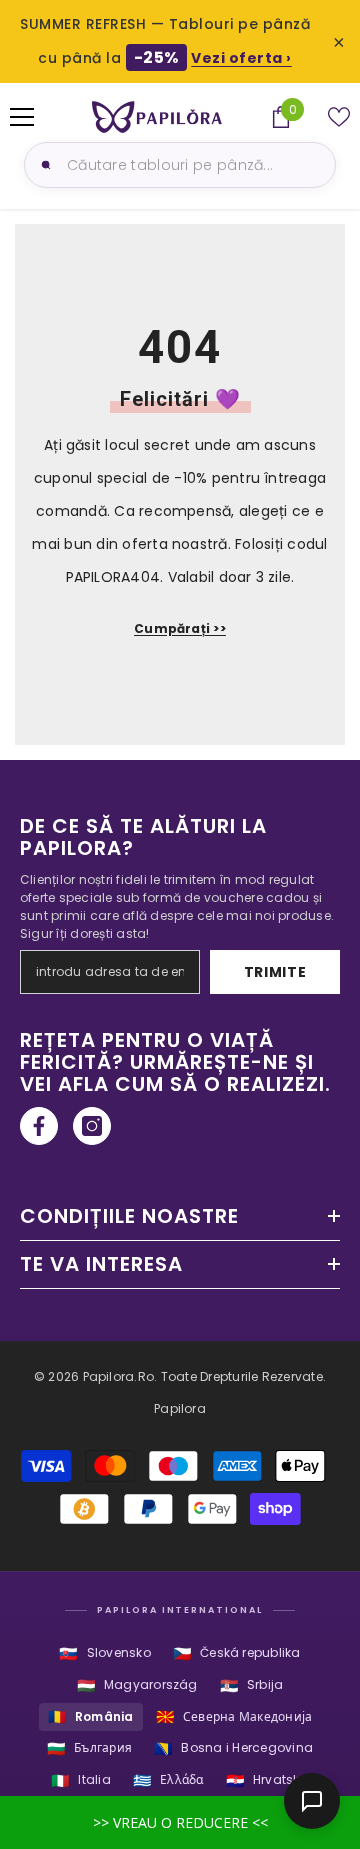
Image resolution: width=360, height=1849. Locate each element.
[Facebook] (39, 1126)
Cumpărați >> (180, 628)
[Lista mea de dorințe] (339, 117)
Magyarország (137, 1685)
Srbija (252, 1685)
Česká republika (237, 1653)
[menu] (22, 117)
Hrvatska (267, 1780)
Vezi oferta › (241, 58)
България (89, 1748)
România (91, 1716)
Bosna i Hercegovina (233, 1748)
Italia (81, 1780)
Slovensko (104, 1653)
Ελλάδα (168, 1780)
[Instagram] (92, 1126)
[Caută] (43, 165)
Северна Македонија (234, 1716)
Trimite (275, 972)
